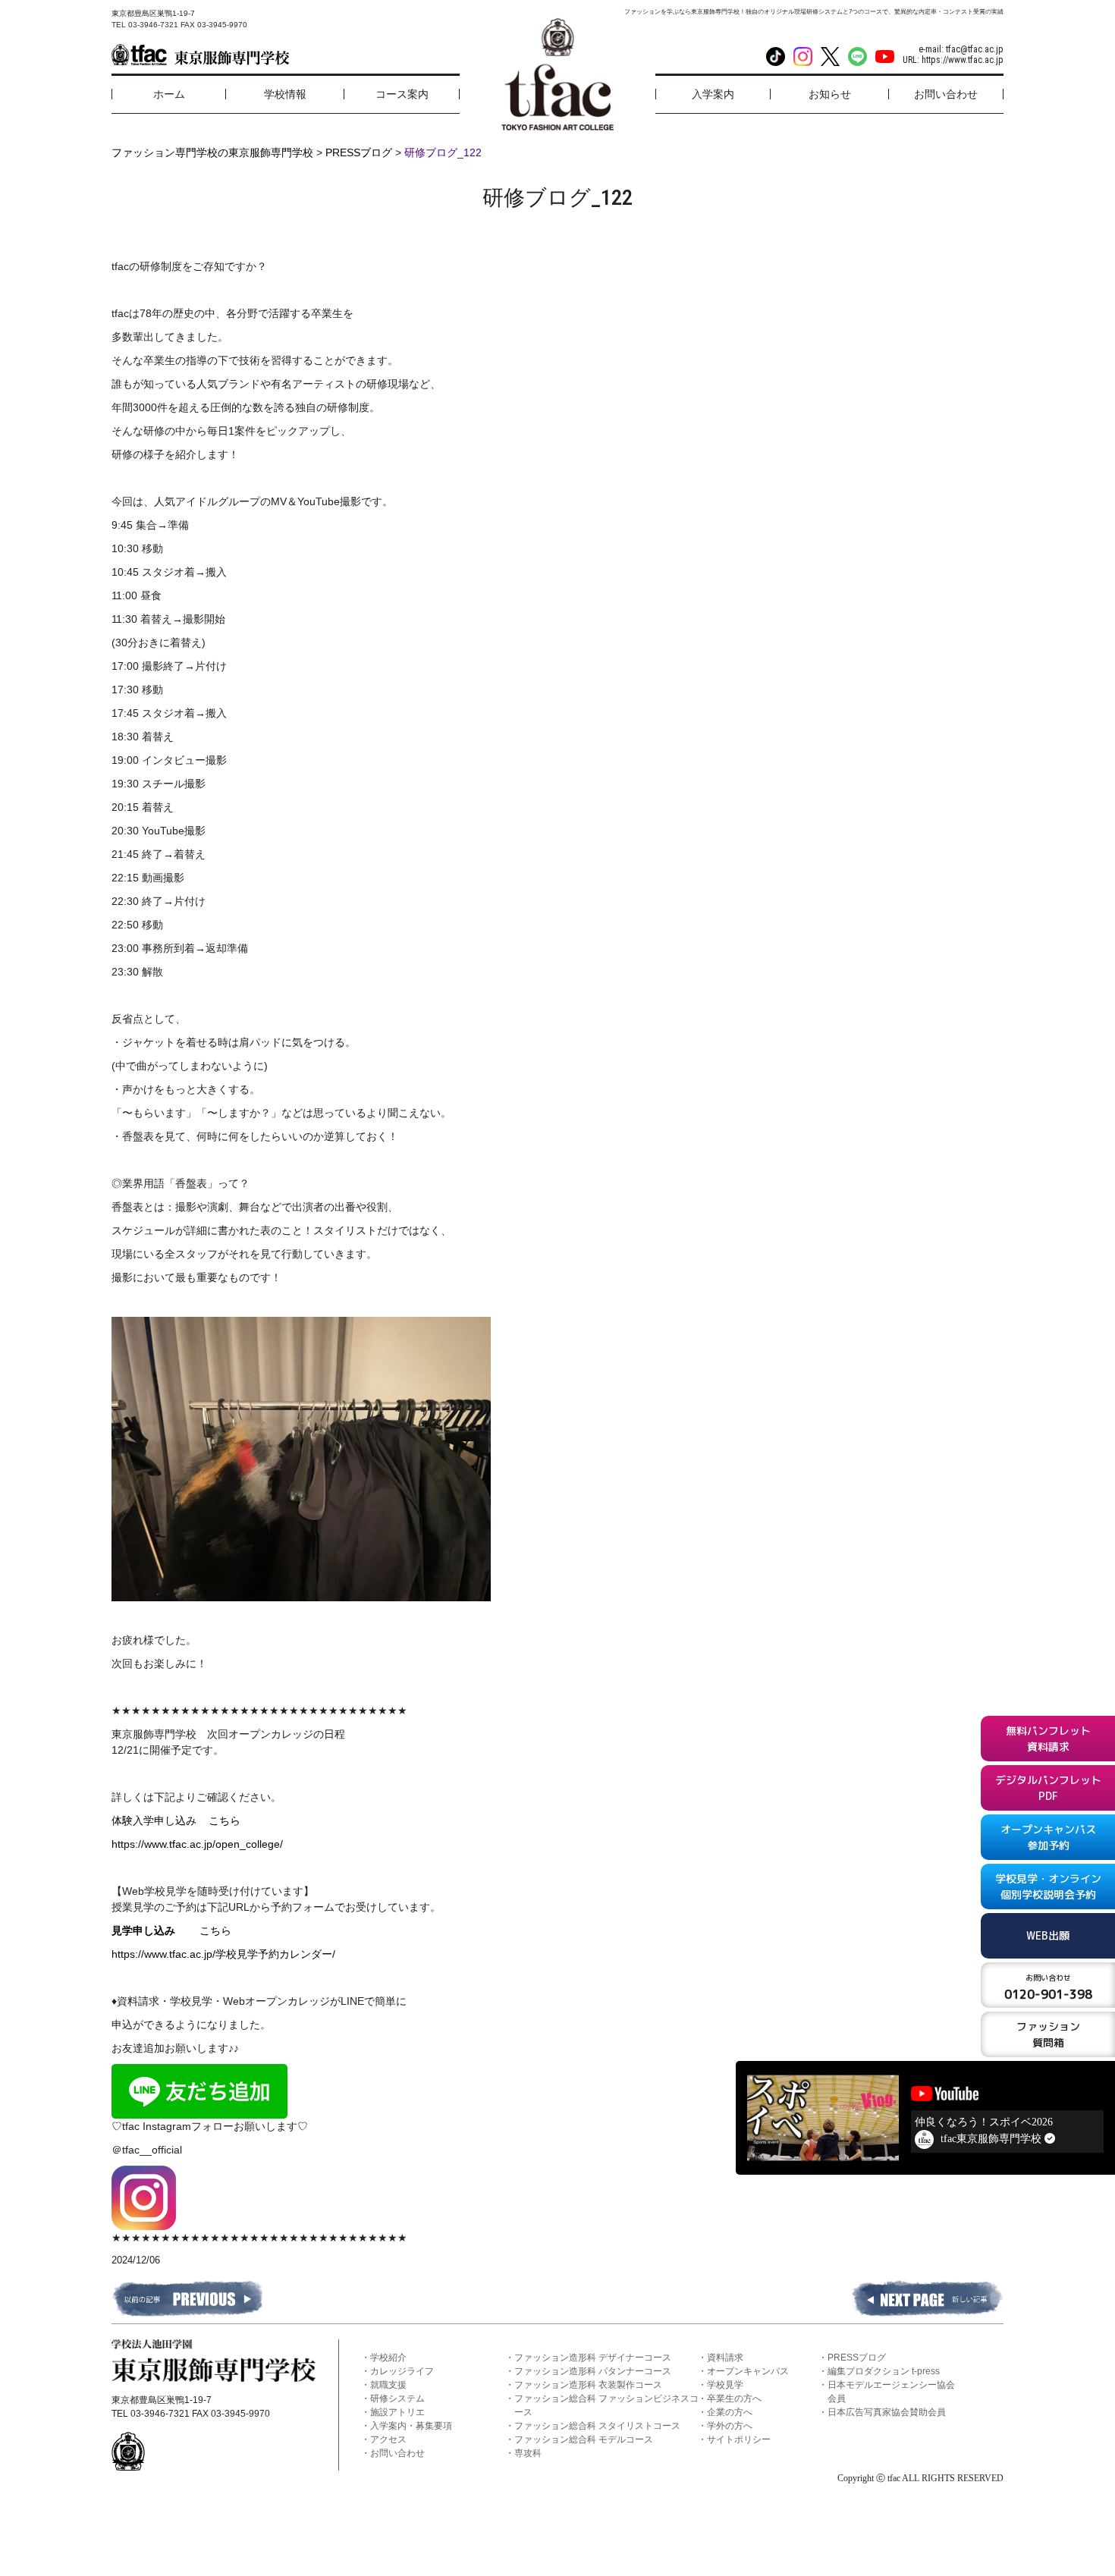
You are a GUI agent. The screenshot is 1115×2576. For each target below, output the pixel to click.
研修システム (397, 2399)
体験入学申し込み (160, 1820)
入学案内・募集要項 (411, 2426)
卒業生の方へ (734, 2399)
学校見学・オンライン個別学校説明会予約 (1048, 1886)
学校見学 (725, 2385)
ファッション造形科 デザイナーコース (593, 2358)
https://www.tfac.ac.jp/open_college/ (197, 1844)
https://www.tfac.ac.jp (963, 60)
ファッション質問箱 (1048, 2034)
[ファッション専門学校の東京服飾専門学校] (200, 55)
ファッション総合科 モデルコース (584, 2439)
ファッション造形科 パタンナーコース (593, 2371)
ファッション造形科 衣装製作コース (588, 2385)
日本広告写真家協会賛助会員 (887, 2412)
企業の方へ (730, 2412)
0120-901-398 (1048, 1987)
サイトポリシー (739, 2439)
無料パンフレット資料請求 (1048, 1739)
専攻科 (528, 2453)
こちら (225, 1820)
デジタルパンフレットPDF (1048, 1788)
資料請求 (725, 2358)
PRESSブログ (857, 2358)
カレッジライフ (402, 2371)
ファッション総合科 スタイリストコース (597, 2426)
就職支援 (388, 2385)
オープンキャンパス (748, 2371)
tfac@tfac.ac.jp (975, 49)
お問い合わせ (397, 2453)
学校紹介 (388, 2358)
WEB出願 (1048, 1935)
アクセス (388, 2439)
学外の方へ (730, 2426)
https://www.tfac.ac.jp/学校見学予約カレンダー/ (223, 1954)
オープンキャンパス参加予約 (1048, 1837)
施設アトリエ (397, 2412)
